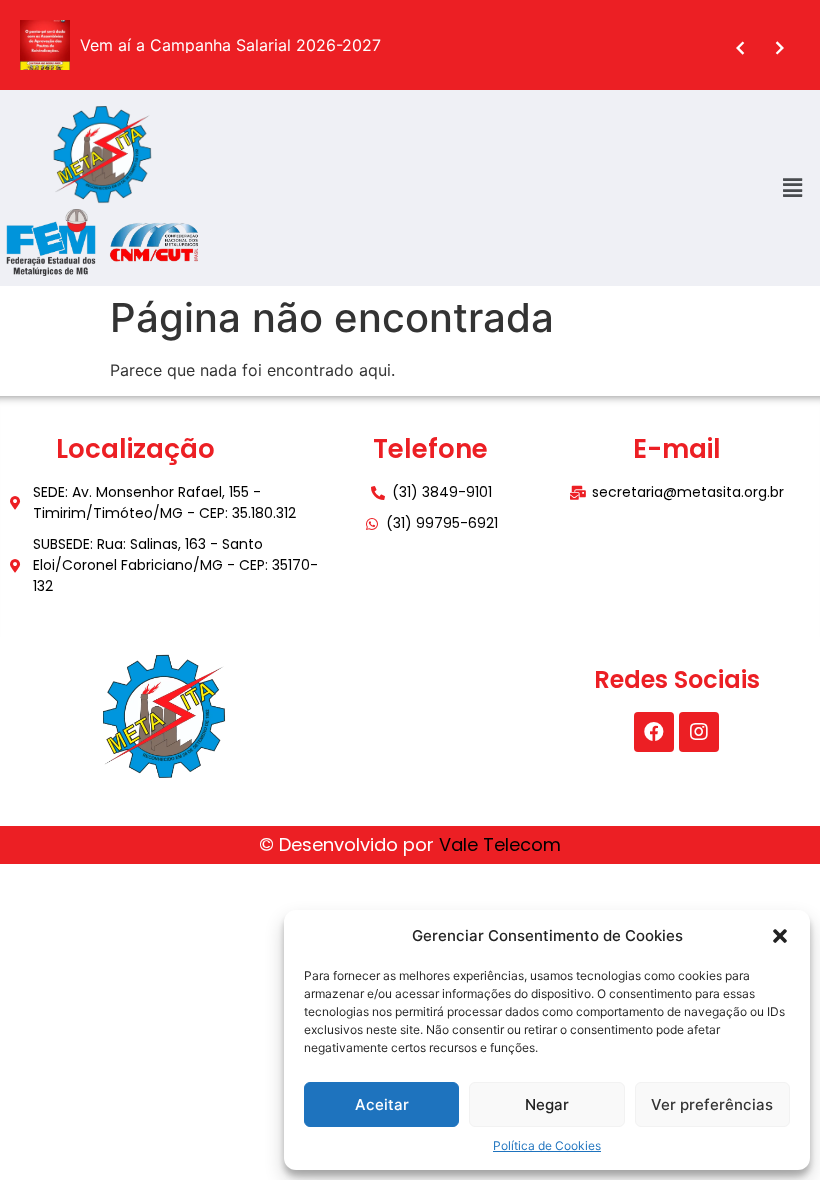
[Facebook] (654, 732)
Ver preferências (712, 1104)
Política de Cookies (547, 1145)
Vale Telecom (500, 844)
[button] (780, 936)
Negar (547, 1104)
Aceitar (382, 1104)
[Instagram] (699, 732)
